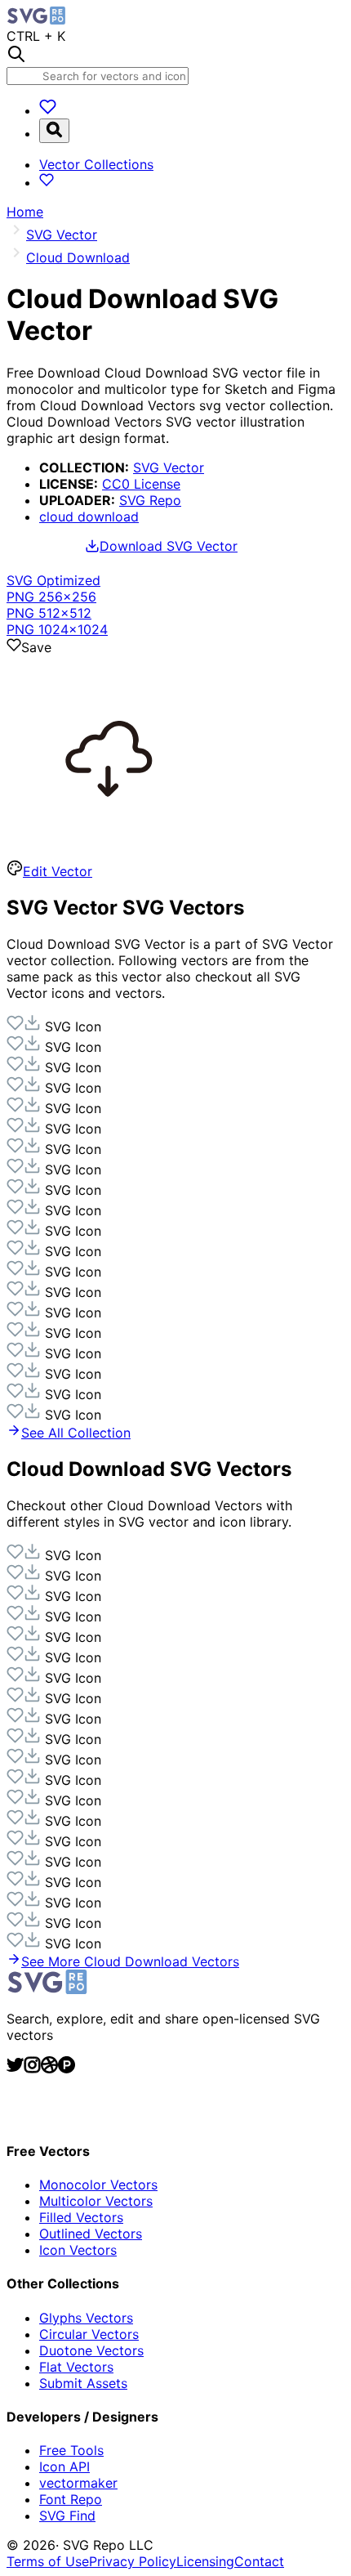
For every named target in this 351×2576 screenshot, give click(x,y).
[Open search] (54, 131)
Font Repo (71, 2499)
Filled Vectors (81, 2217)
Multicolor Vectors (96, 2201)
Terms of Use (48, 2561)
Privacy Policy (133, 2561)
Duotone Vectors (91, 2350)
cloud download (89, 517)
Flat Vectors (76, 2367)
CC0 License (141, 484)
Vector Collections (96, 164)
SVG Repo (150, 500)
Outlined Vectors (91, 2234)
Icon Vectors (78, 2250)
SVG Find (67, 2516)
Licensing (205, 2561)
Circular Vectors (89, 2334)
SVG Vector (169, 467)
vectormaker (78, 2483)
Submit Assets (83, 2383)
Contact (259, 2561)
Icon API (64, 2466)
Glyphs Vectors (86, 2318)
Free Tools (71, 2450)
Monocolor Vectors (98, 2185)
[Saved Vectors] (48, 110)
